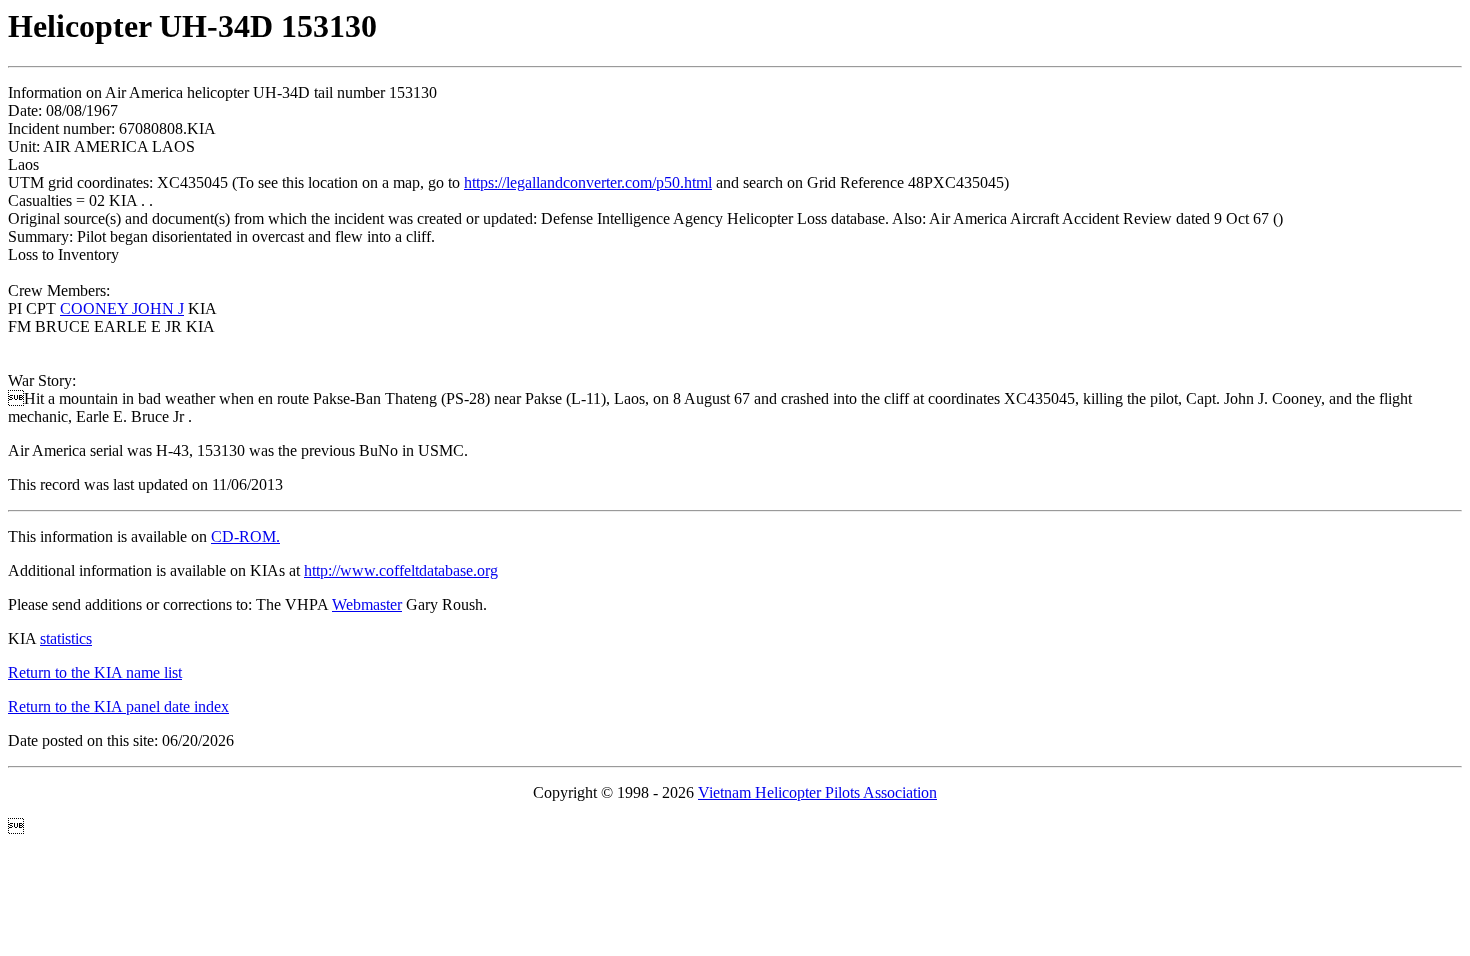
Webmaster (367, 604)
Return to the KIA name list (95, 672)
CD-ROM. (245, 536)
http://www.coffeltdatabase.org (401, 570)
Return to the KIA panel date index (118, 706)
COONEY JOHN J (122, 308)
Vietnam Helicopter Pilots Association (817, 792)
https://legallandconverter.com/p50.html (588, 182)
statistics (66, 638)
